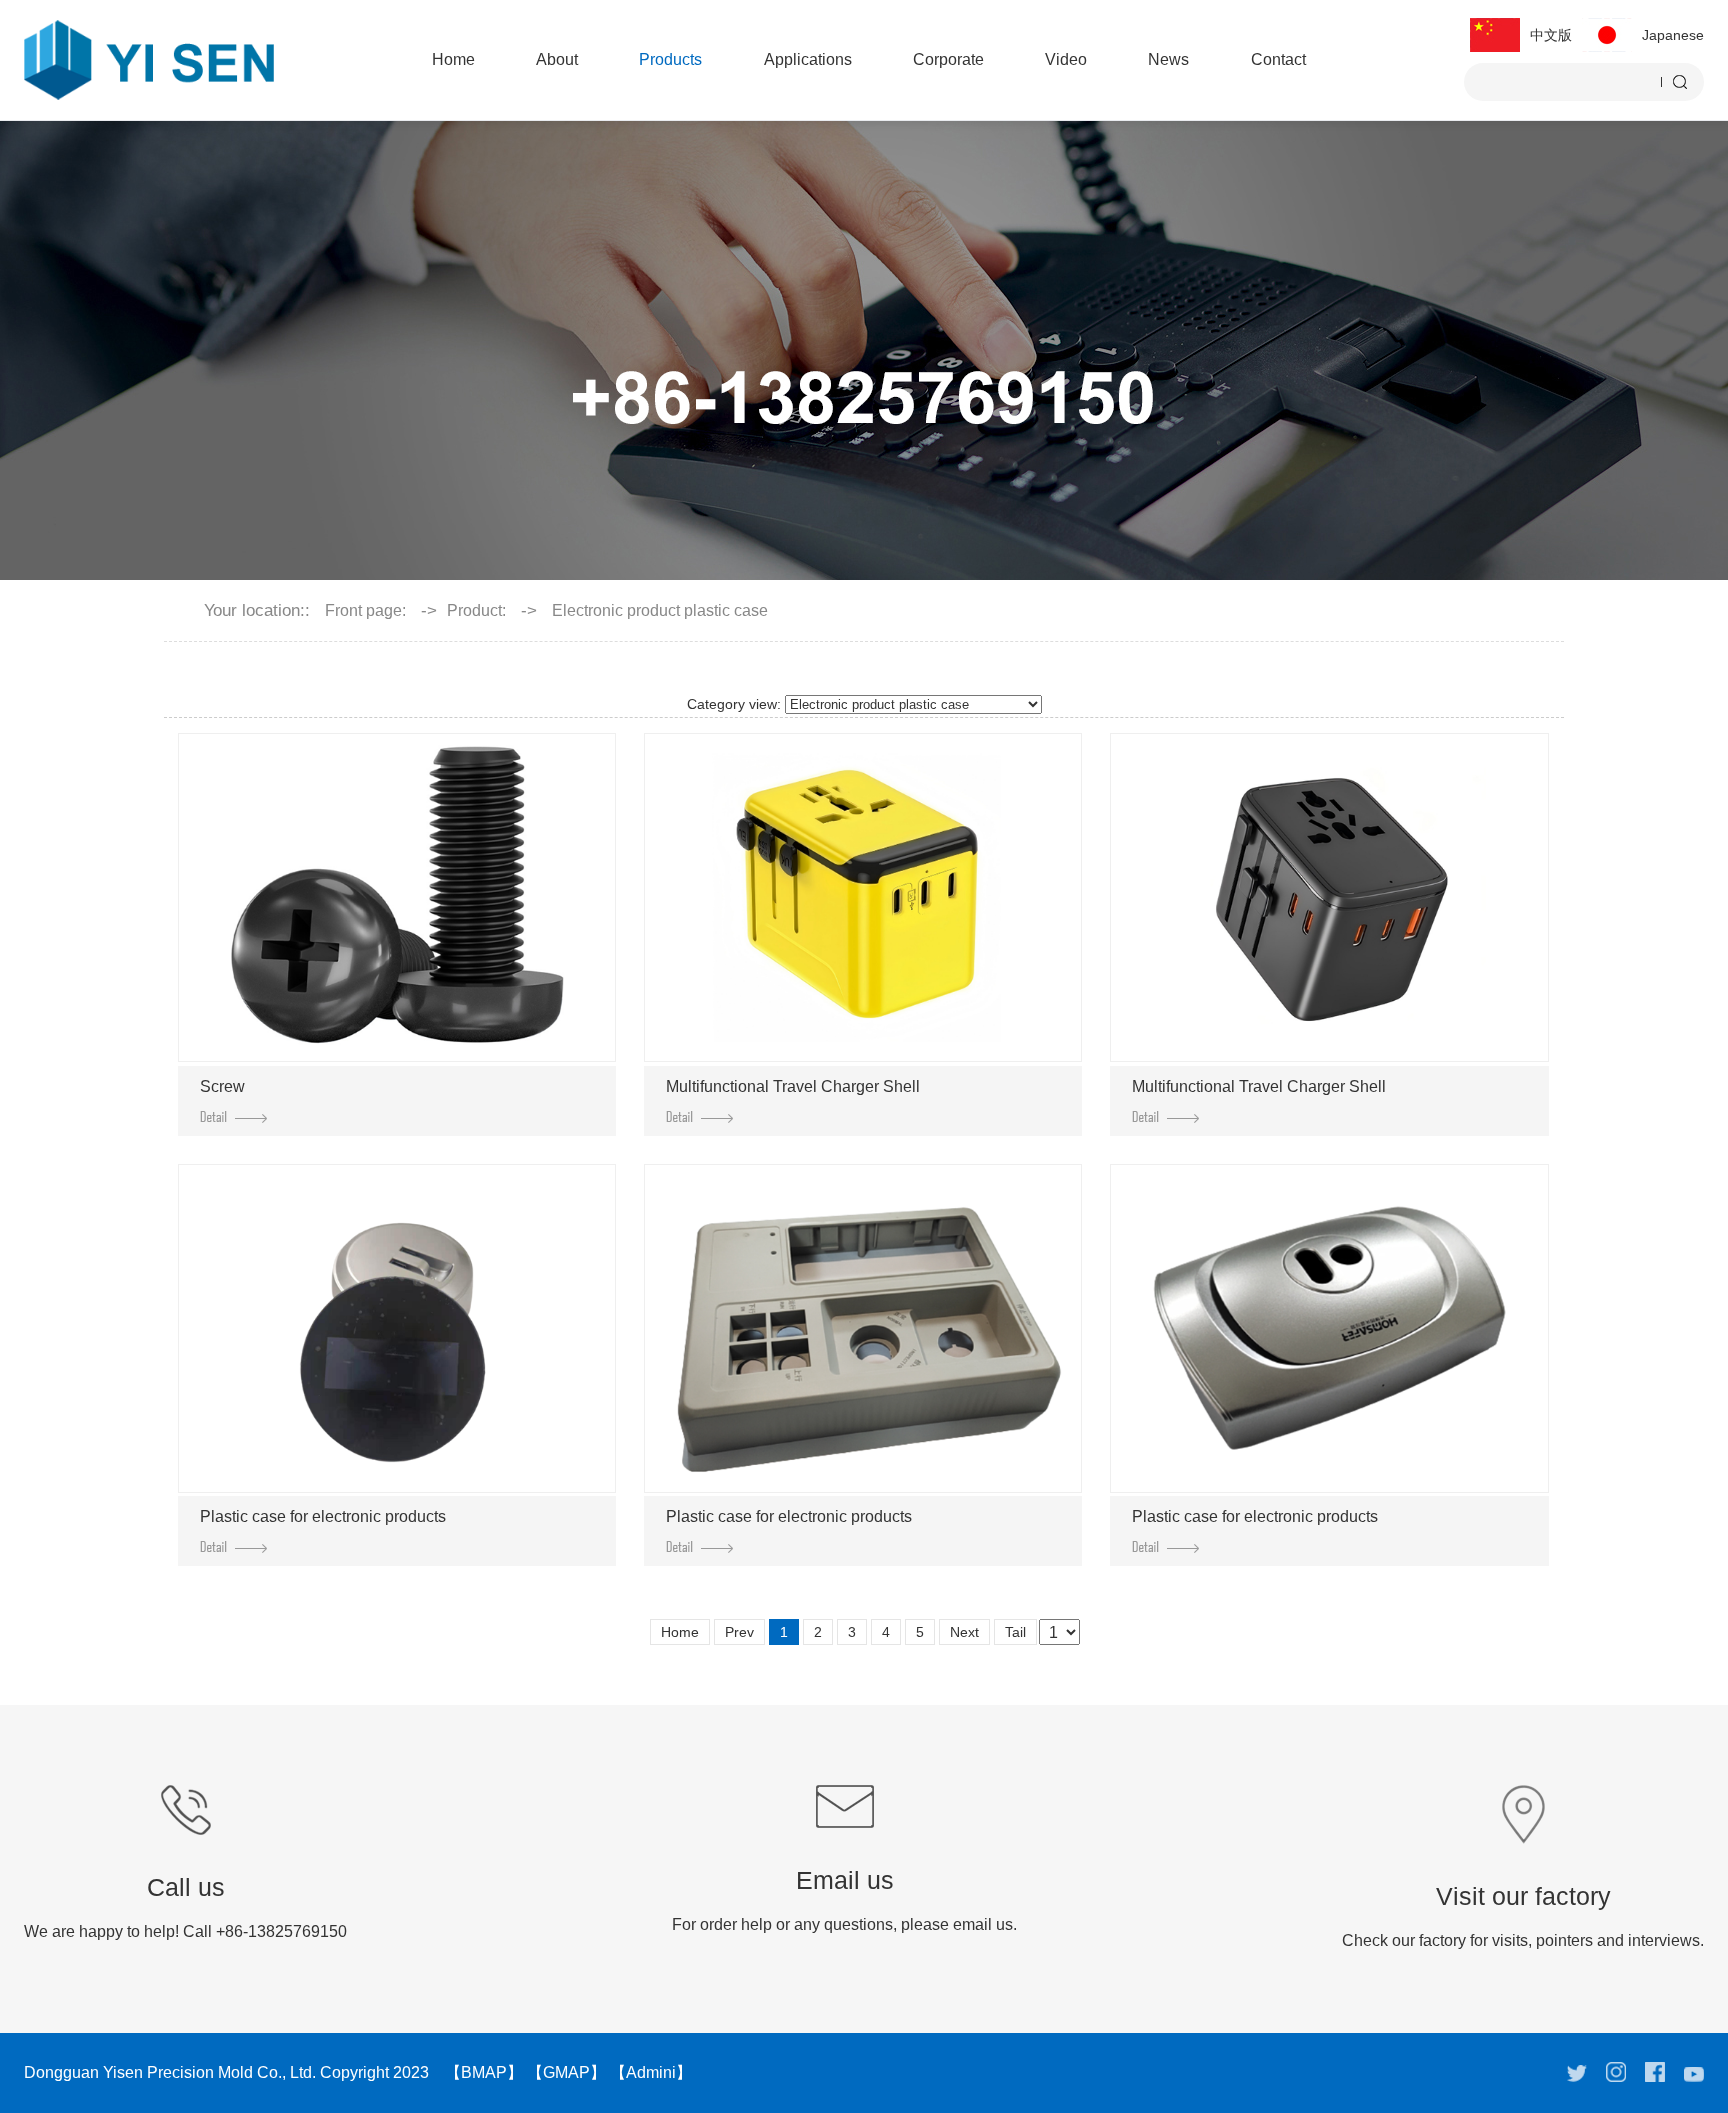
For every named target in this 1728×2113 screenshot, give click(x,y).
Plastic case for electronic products (323, 1516)
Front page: (365, 611)
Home (453, 59)
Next (964, 1632)
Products (670, 59)
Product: (476, 611)
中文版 (1551, 35)
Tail (1015, 1632)
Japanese (1673, 35)
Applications (808, 59)
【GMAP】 (566, 2072)
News (1168, 59)
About (557, 59)
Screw (222, 1086)
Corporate (948, 59)
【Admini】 (651, 2072)
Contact (1278, 59)
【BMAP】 (484, 2072)
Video (1066, 59)
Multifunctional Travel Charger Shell (793, 1086)
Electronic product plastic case (660, 611)
